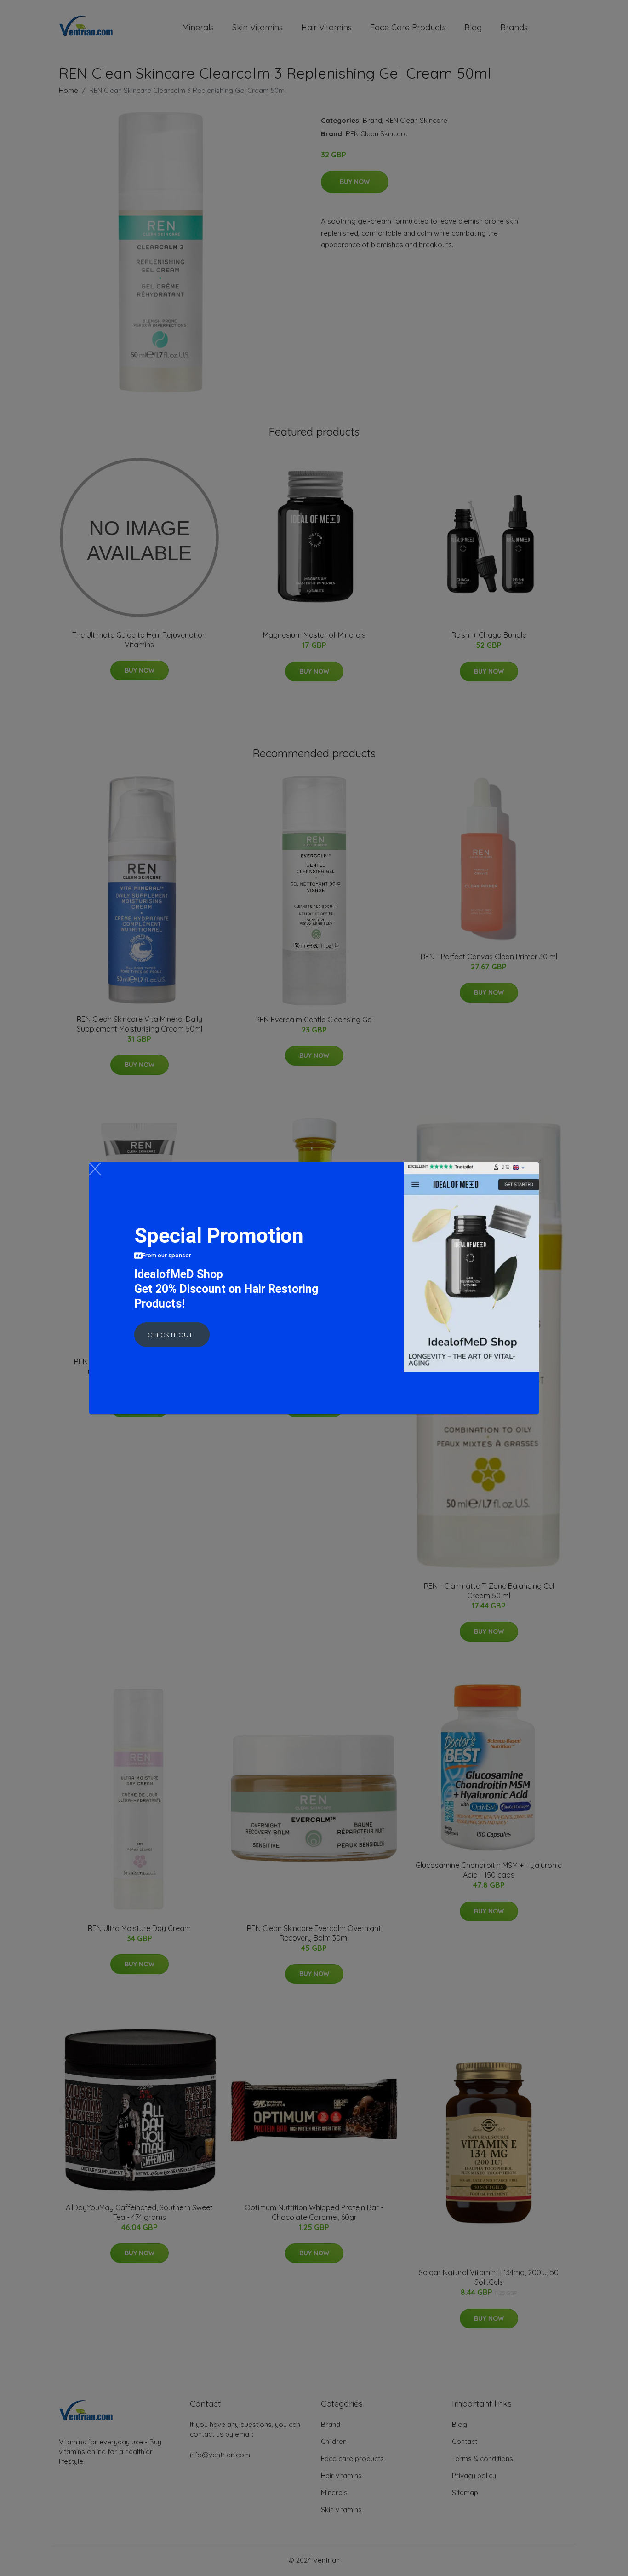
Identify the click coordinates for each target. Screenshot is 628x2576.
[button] (172, 1335)
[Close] (95, 1169)
